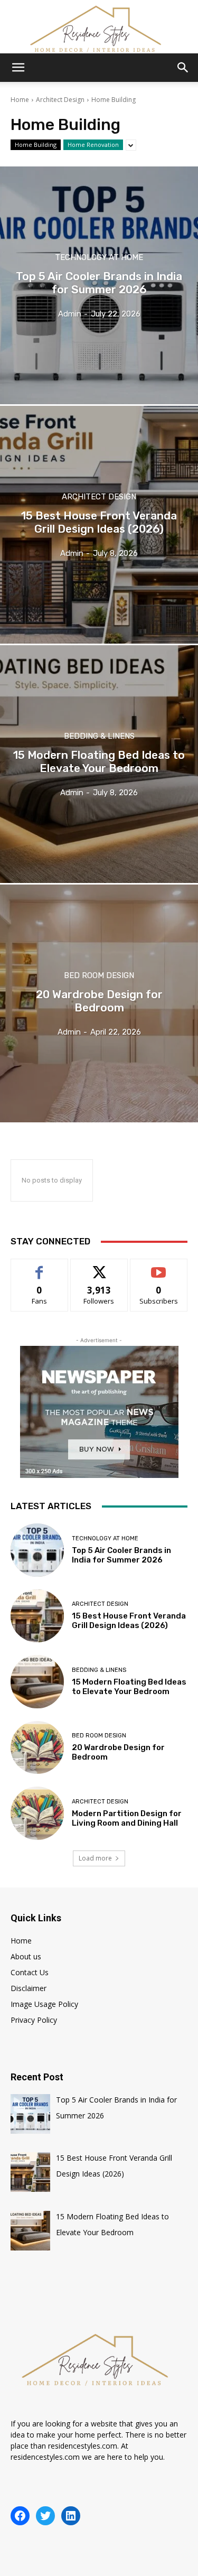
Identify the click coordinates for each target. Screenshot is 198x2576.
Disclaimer (29, 1988)
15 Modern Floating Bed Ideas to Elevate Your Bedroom (129, 1687)
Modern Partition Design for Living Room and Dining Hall (127, 1818)
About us (26, 1956)
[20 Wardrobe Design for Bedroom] (99, 1003)
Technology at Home (99, 258)
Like (39, 1267)
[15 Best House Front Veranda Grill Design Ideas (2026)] (99, 525)
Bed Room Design (99, 976)
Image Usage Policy (44, 2004)
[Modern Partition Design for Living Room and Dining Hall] (37, 1813)
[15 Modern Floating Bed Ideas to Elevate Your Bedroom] (99, 764)
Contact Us (30, 1972)
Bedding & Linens (99, 736)
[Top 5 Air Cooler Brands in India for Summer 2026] (99, 285)
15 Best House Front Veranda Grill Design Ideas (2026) (129, 1621)
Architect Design (60, 100)
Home (20, 100)
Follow (99, 1267)
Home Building (36, 145)
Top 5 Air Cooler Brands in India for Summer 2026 (121, 1555)
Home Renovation (93, 145)
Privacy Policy (34, 2020)
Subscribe (159, 1267)
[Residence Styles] (99, 27)
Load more (95, 1858)
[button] (18, 68)
